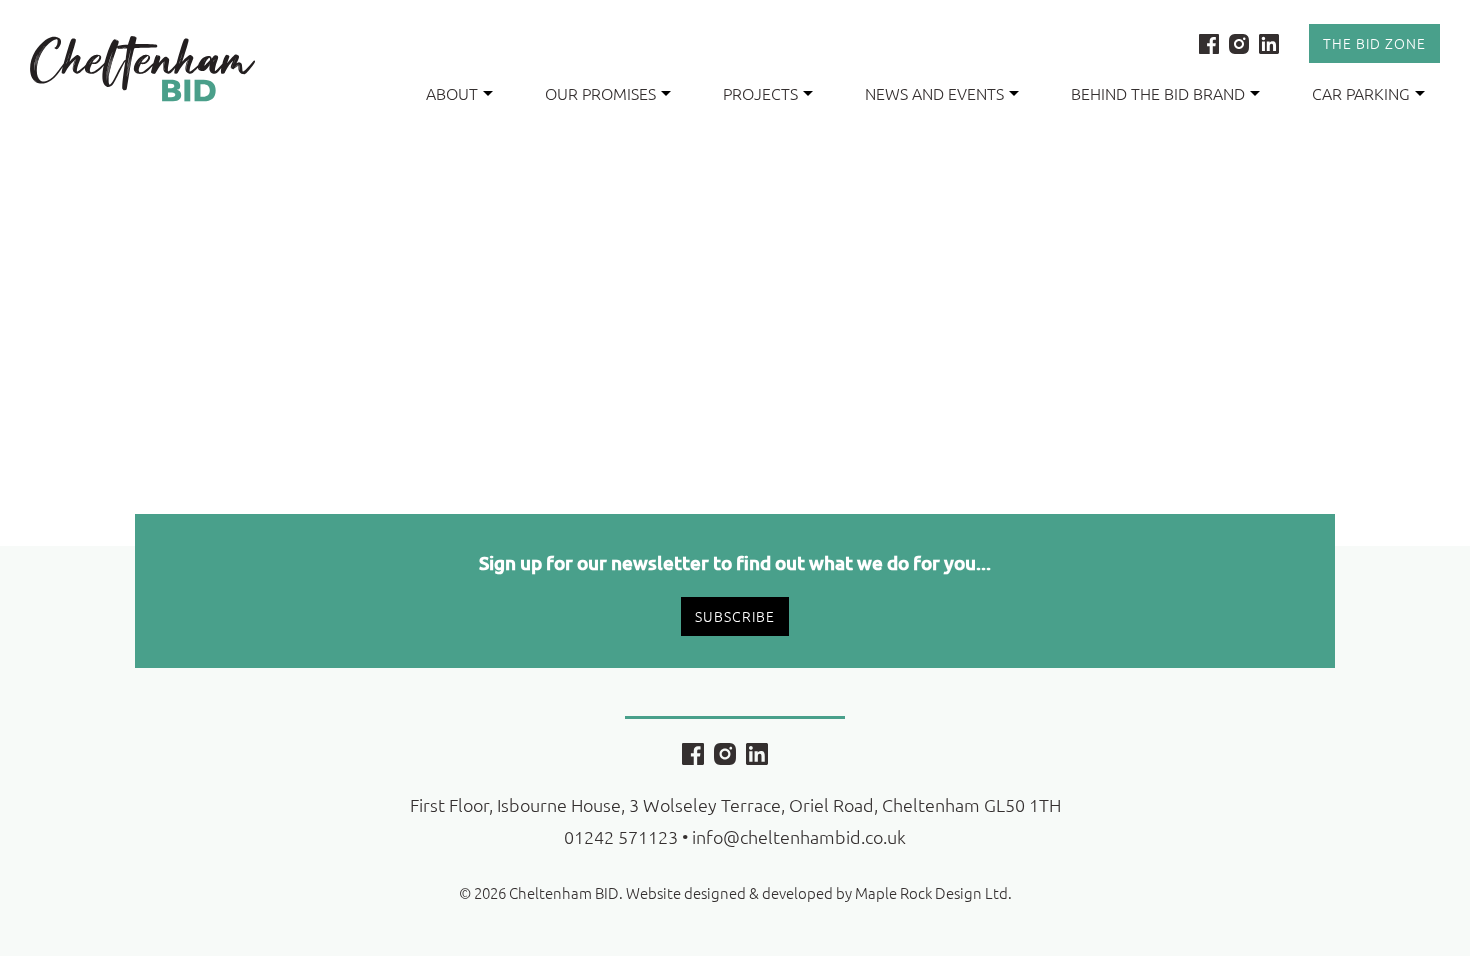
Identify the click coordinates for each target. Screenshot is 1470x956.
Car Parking (1361, 93)
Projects (760, 93)
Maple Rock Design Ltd (931, 892)
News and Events (934, 93)
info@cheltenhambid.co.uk (799, 836)
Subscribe (735, 616)
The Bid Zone (1374, 43)
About (452, 93)
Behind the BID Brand (1158, 93)
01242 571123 (621, 836)
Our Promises (600, 93)
